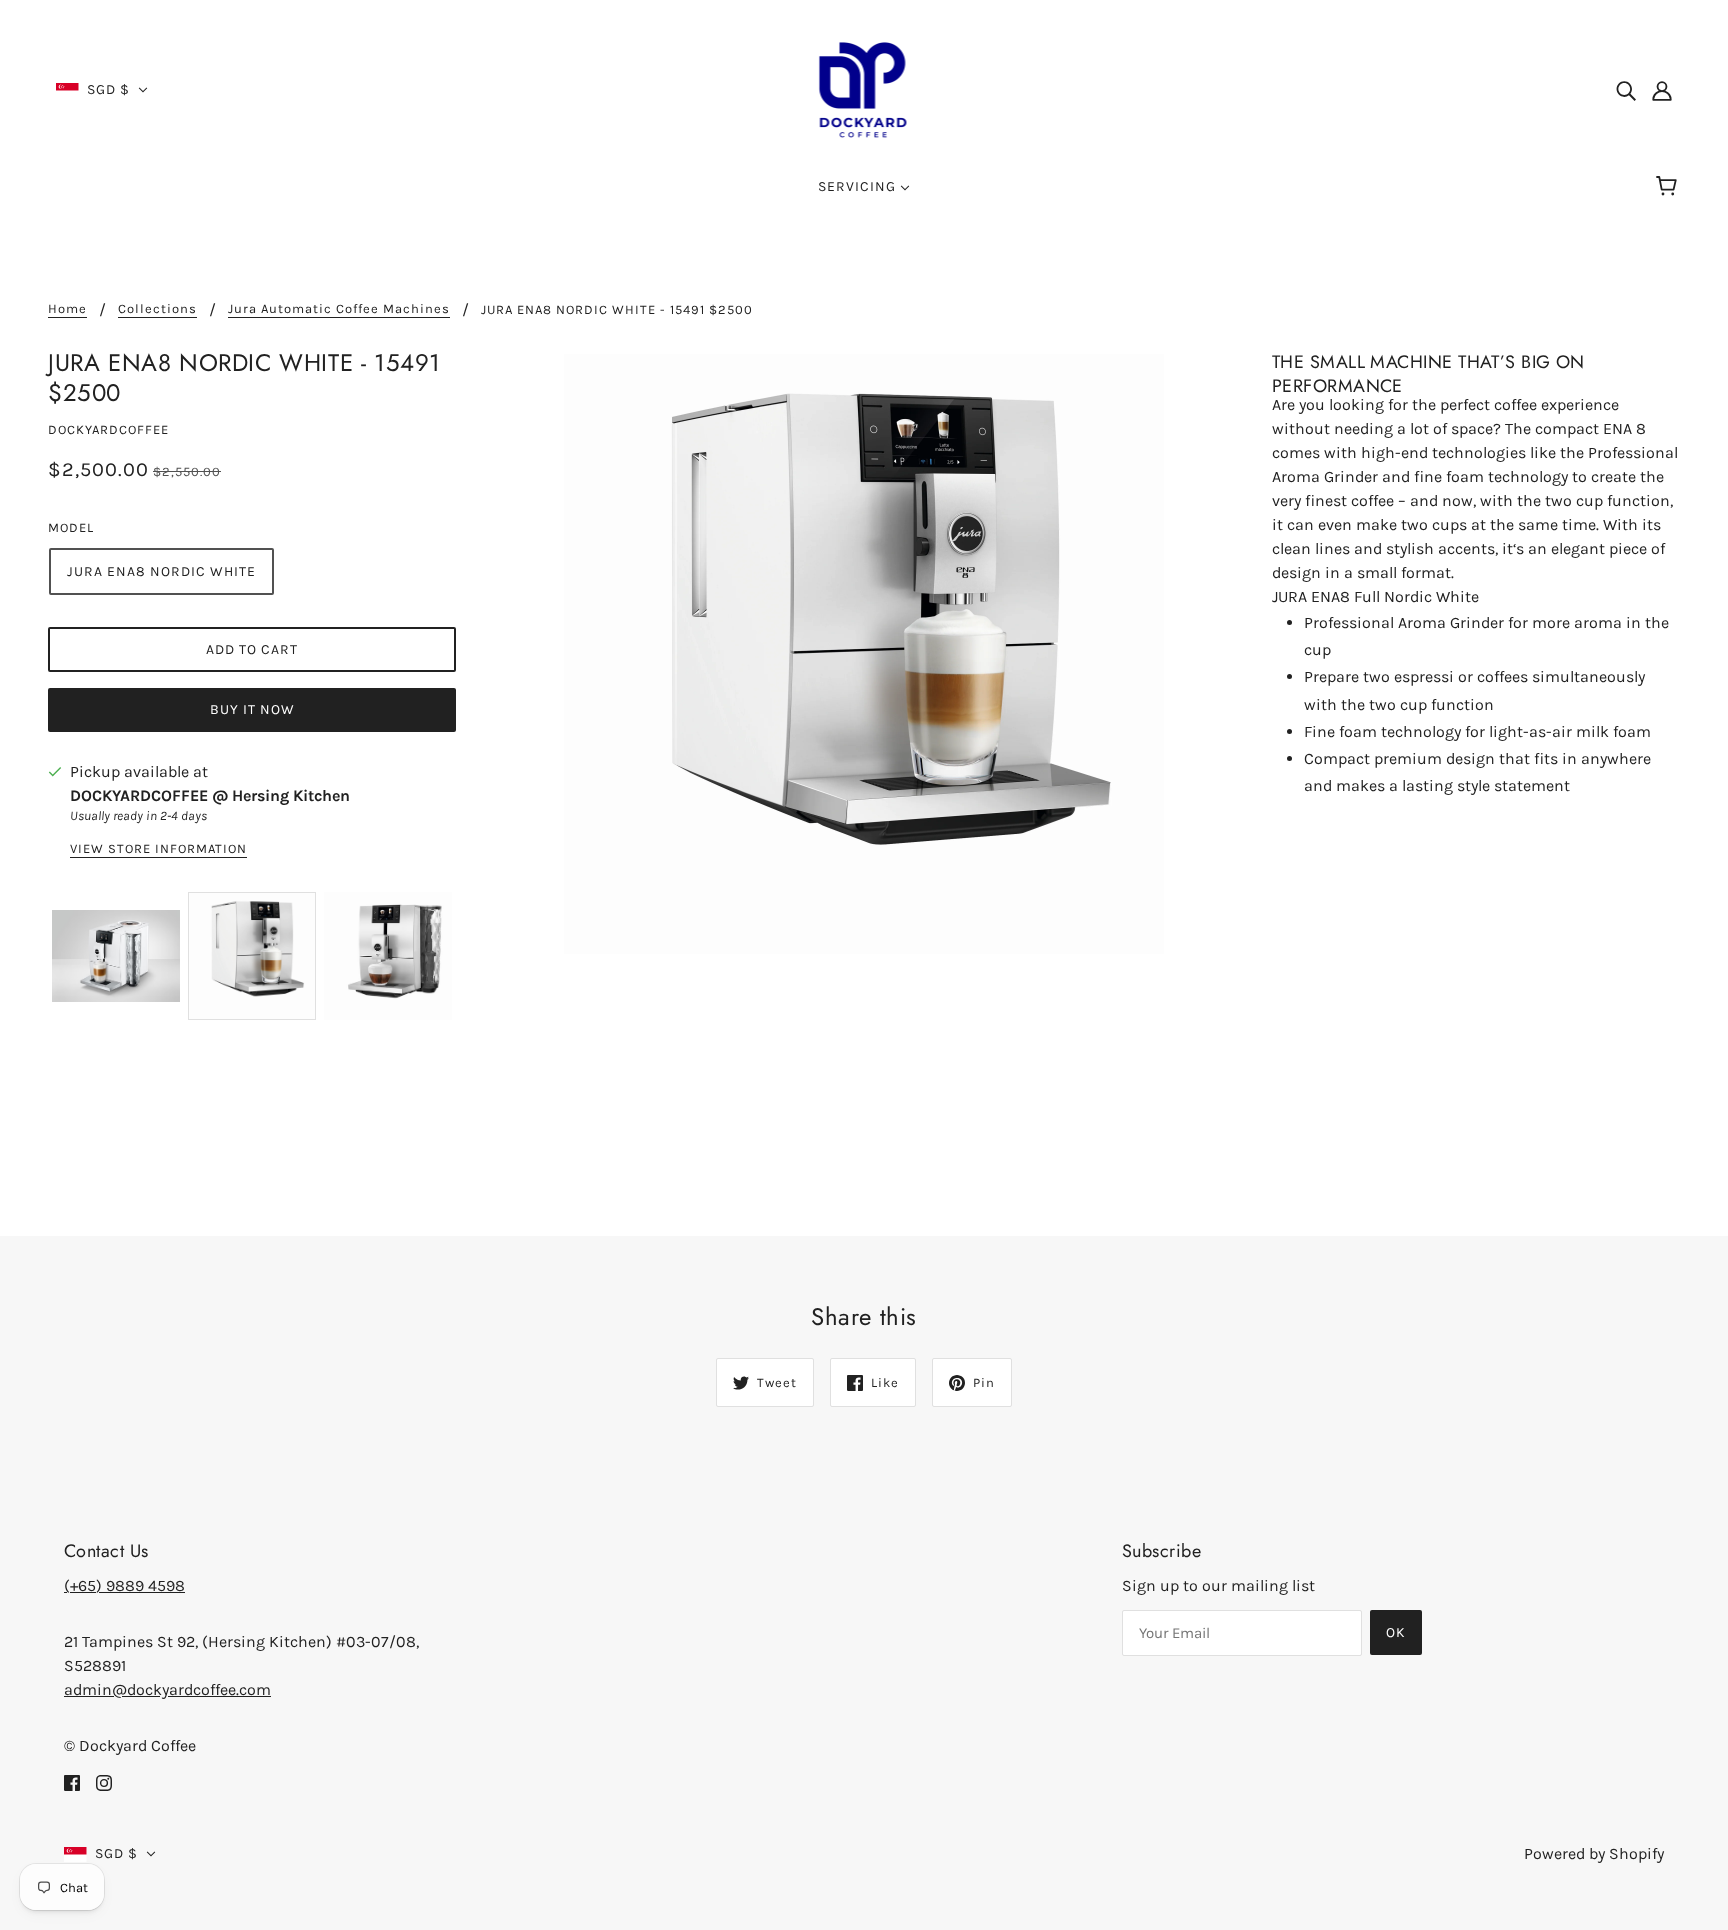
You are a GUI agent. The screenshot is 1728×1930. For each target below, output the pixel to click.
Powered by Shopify (1594, 1853)
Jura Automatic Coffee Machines (339, 309)
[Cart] (1669, 187)
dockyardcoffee (108, 429)
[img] (1626, 90)
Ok (1396, 1632)
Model (71, 527)
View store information (158, 849)
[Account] (1662, 90)
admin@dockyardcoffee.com (167, 1689)
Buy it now (252, 709)
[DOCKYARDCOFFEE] (864, 88)
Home (67, 309)
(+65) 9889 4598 (124, 1585)
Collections (157, 309)
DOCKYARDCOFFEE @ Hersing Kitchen (210, 795)
